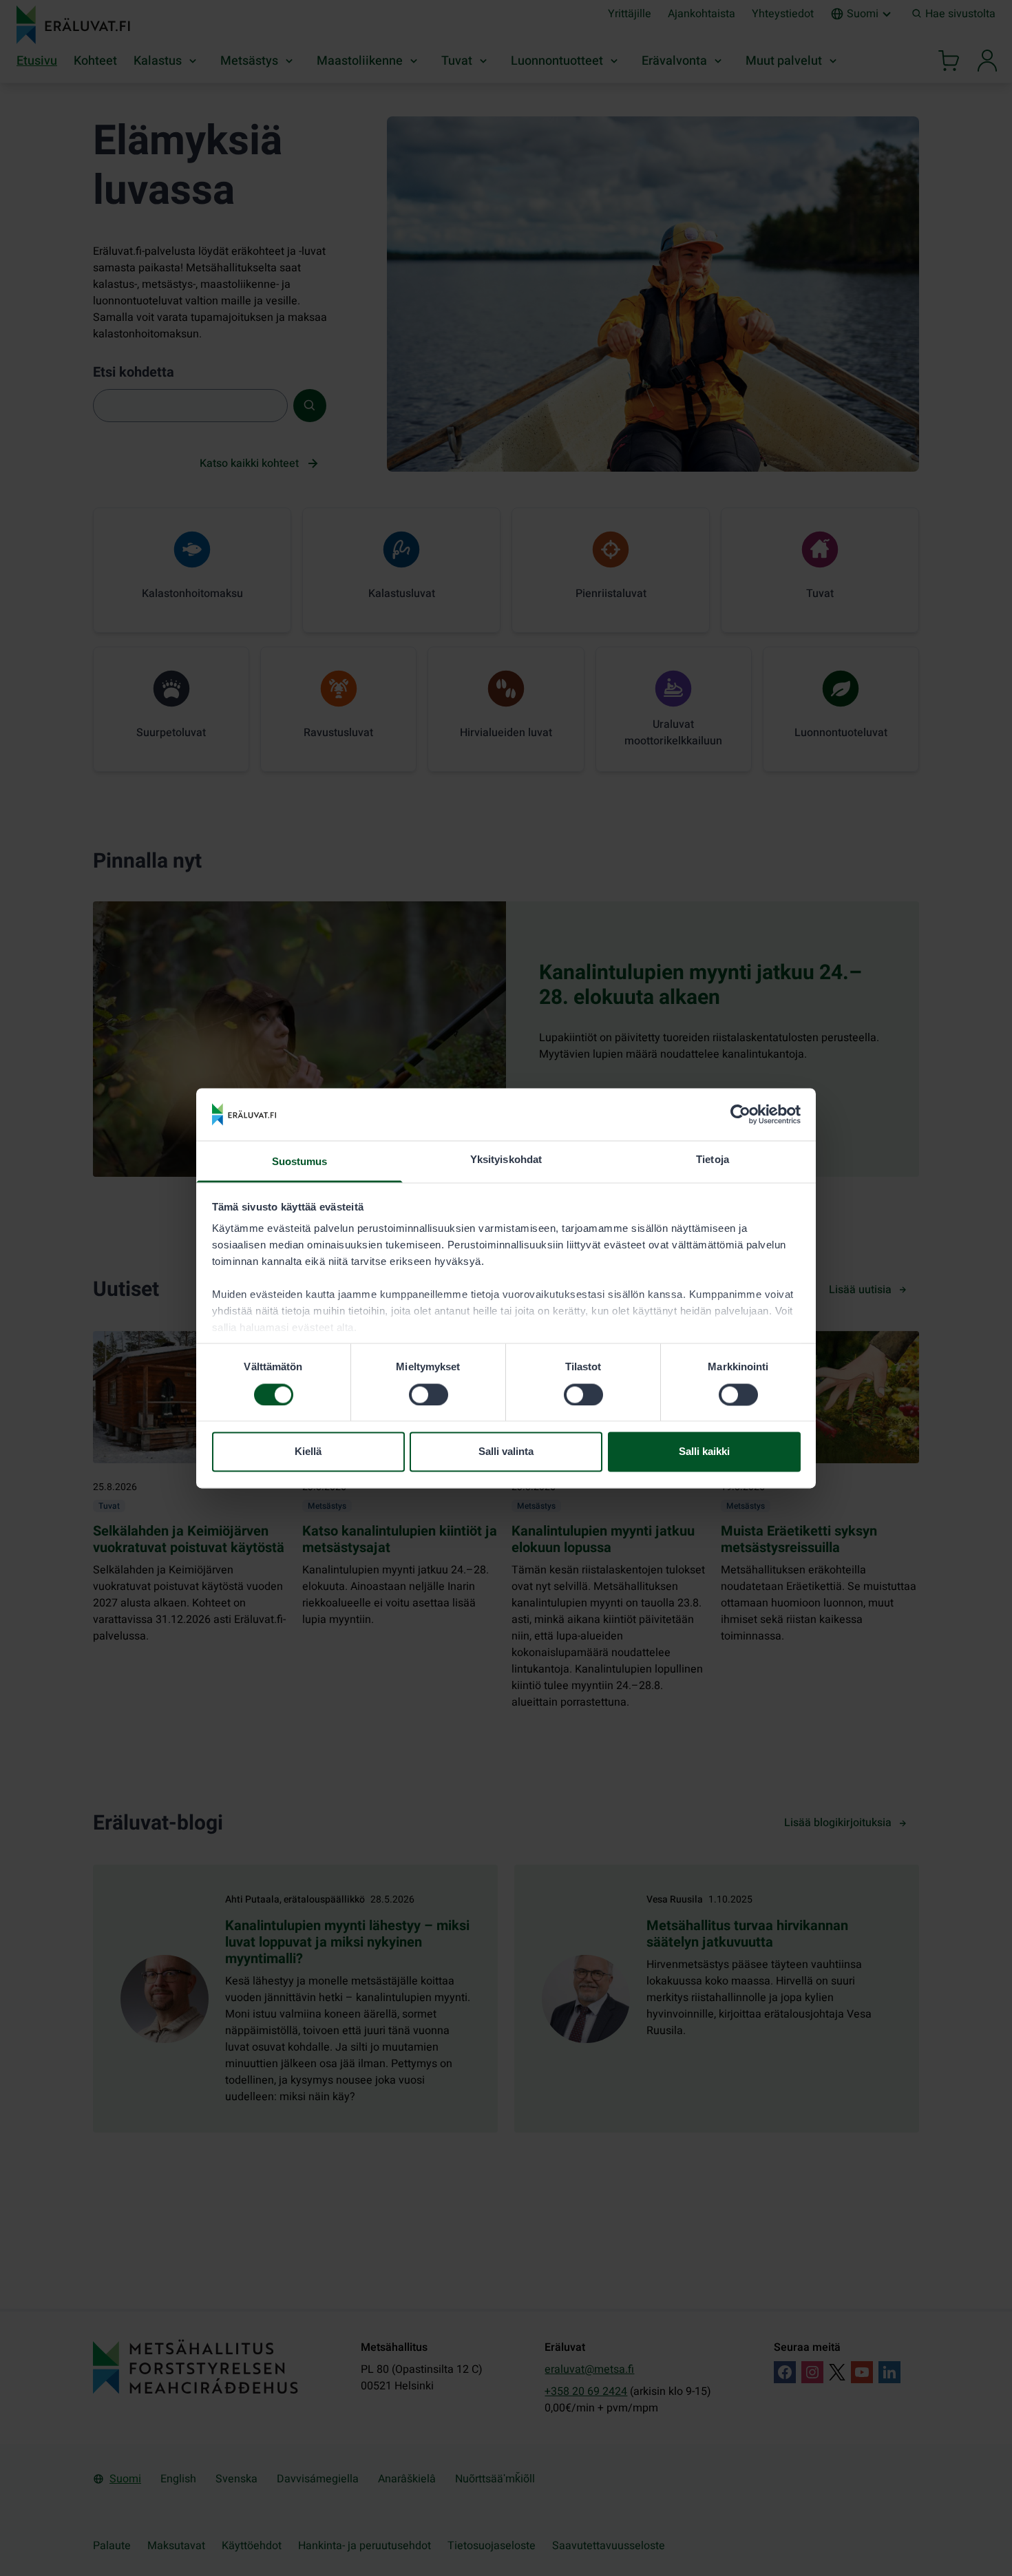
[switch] (429, 1394)
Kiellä (308, 1452)
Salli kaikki (704, 1452)
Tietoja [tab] (713, 1160)
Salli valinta (506, 1452)
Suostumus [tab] (300, 1162)
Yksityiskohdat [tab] (506, 1160)
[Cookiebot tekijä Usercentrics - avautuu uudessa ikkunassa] (740, 1114)
